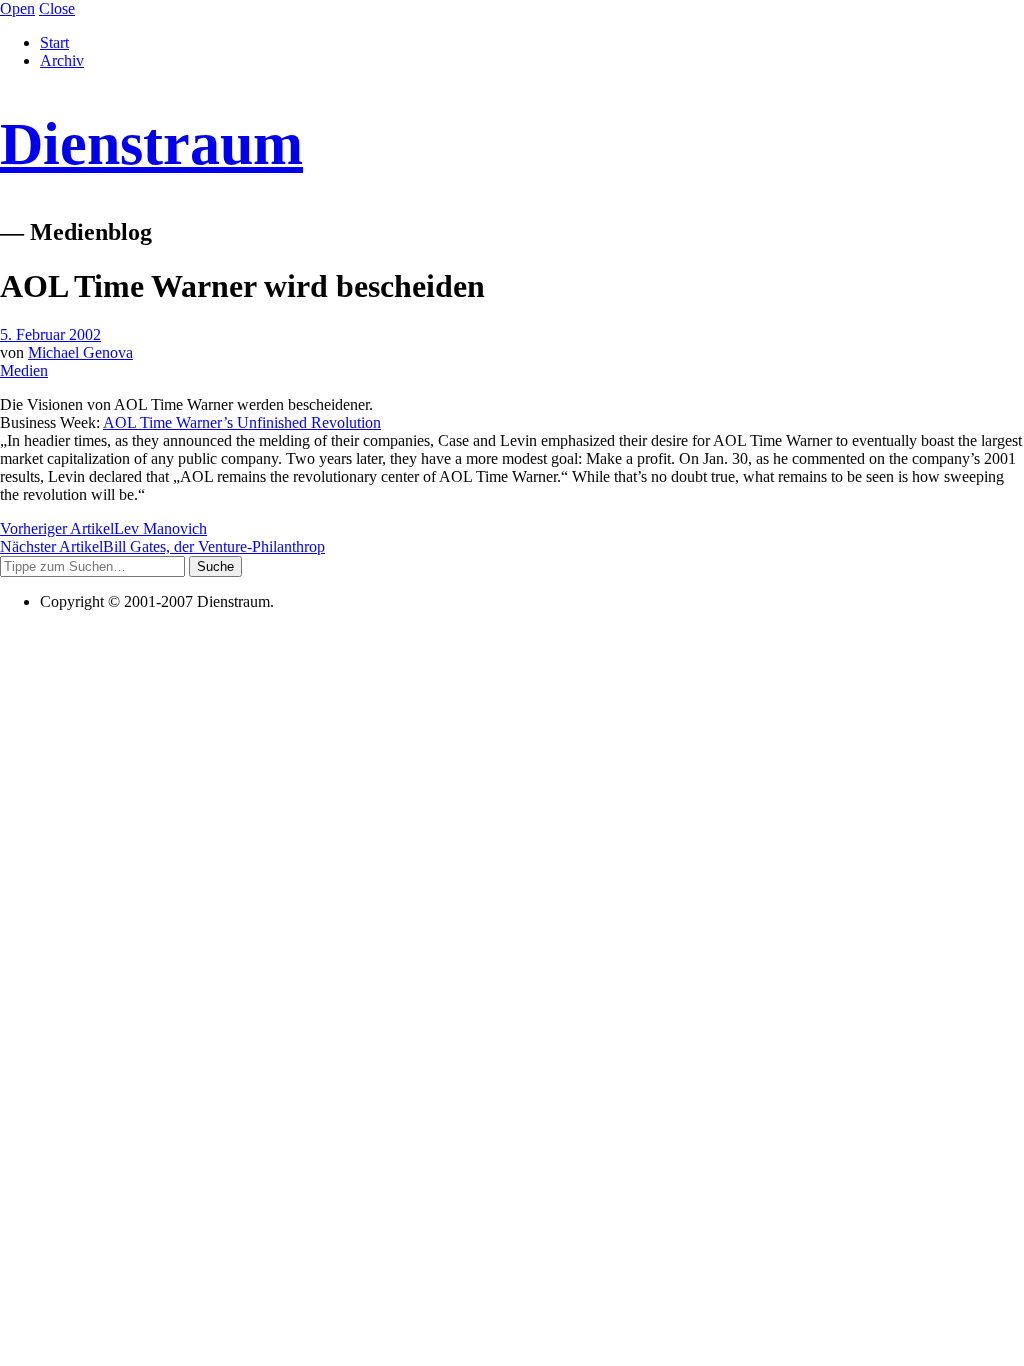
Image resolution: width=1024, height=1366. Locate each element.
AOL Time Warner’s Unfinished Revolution (242, 422)
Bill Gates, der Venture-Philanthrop (162, 546)
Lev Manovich (103, 528)
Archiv (62, 60)
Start (54, 42)
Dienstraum (151, 144)
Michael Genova (80, 352)
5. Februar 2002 (50, 334)
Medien (24, 370)
